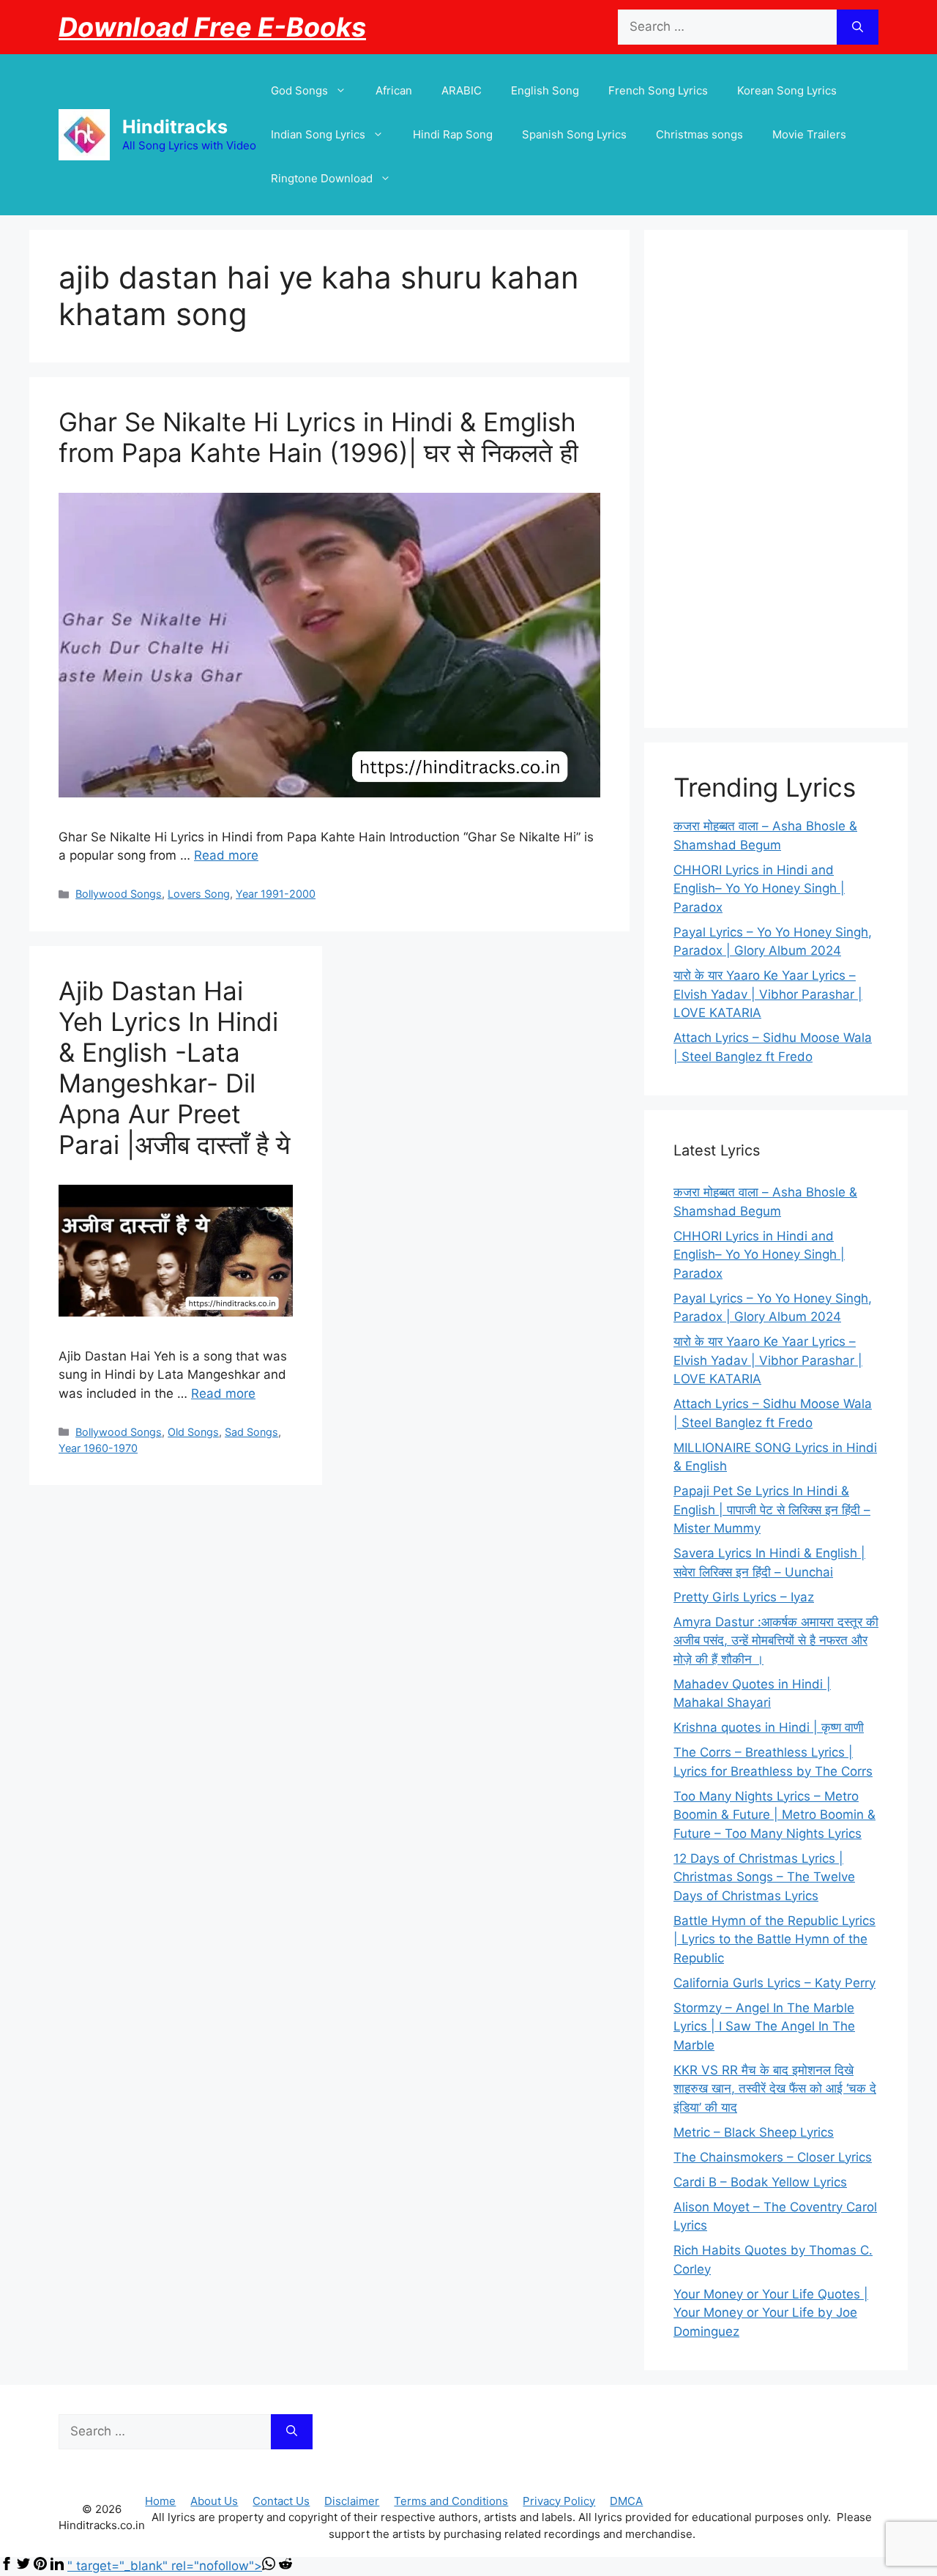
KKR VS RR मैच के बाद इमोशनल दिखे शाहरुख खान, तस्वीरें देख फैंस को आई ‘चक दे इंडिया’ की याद (775, 2089)
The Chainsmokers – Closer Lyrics (773, 2157)
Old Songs (193, 1432)
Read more (226, 855)
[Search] (858, 27)
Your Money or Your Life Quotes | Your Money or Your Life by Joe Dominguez (771, 2313)
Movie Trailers (809, 134)
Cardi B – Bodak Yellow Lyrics (760, 2182)
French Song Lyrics (658, 90)
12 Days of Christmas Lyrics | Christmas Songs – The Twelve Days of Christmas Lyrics (764, 1877)
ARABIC (462, 90)
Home (160, 2501)
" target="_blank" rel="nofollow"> (165, 2566)
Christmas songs (699, 134)
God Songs (299, 90)
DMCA (626, 2501)
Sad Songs (251, 1432)
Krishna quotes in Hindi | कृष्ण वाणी (769, 1727)
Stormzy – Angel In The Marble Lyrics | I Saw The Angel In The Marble (764, 2026)
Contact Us (281, 2501)
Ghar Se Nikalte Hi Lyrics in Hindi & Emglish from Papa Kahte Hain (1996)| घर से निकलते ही (318, 437)
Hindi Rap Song (453, 134)
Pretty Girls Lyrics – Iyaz (744, 1597)
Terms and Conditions (451, 2501)
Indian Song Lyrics (318, 134)
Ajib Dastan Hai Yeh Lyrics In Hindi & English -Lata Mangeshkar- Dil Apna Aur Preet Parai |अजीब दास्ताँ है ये (174, 1068)
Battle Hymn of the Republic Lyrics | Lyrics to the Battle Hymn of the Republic (774, 1939)
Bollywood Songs (119, 894)
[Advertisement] (776, 479)
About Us (214, 2501)
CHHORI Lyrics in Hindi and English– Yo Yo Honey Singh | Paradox (759, 889)
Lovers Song (199, 894)
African (394, 90)
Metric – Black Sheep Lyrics (754, 2132)
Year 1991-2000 (276, 894)
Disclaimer (352, 2501)
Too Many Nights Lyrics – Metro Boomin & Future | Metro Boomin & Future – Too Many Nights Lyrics (774, 1815)
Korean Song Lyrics (787, 90)
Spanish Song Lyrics (574, 134)
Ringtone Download (322, 178)
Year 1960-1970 (98, 1448)
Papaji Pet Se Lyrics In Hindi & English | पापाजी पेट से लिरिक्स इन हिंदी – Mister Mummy (772, 1510)
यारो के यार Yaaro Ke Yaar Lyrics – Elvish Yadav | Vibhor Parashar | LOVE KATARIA (768, 994)
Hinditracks (175, 127)
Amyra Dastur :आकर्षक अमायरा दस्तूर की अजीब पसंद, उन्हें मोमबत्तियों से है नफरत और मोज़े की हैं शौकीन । (776, 1641)
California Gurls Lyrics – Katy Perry (774, 1983)
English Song (545, 90)
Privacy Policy (559, 2501)
